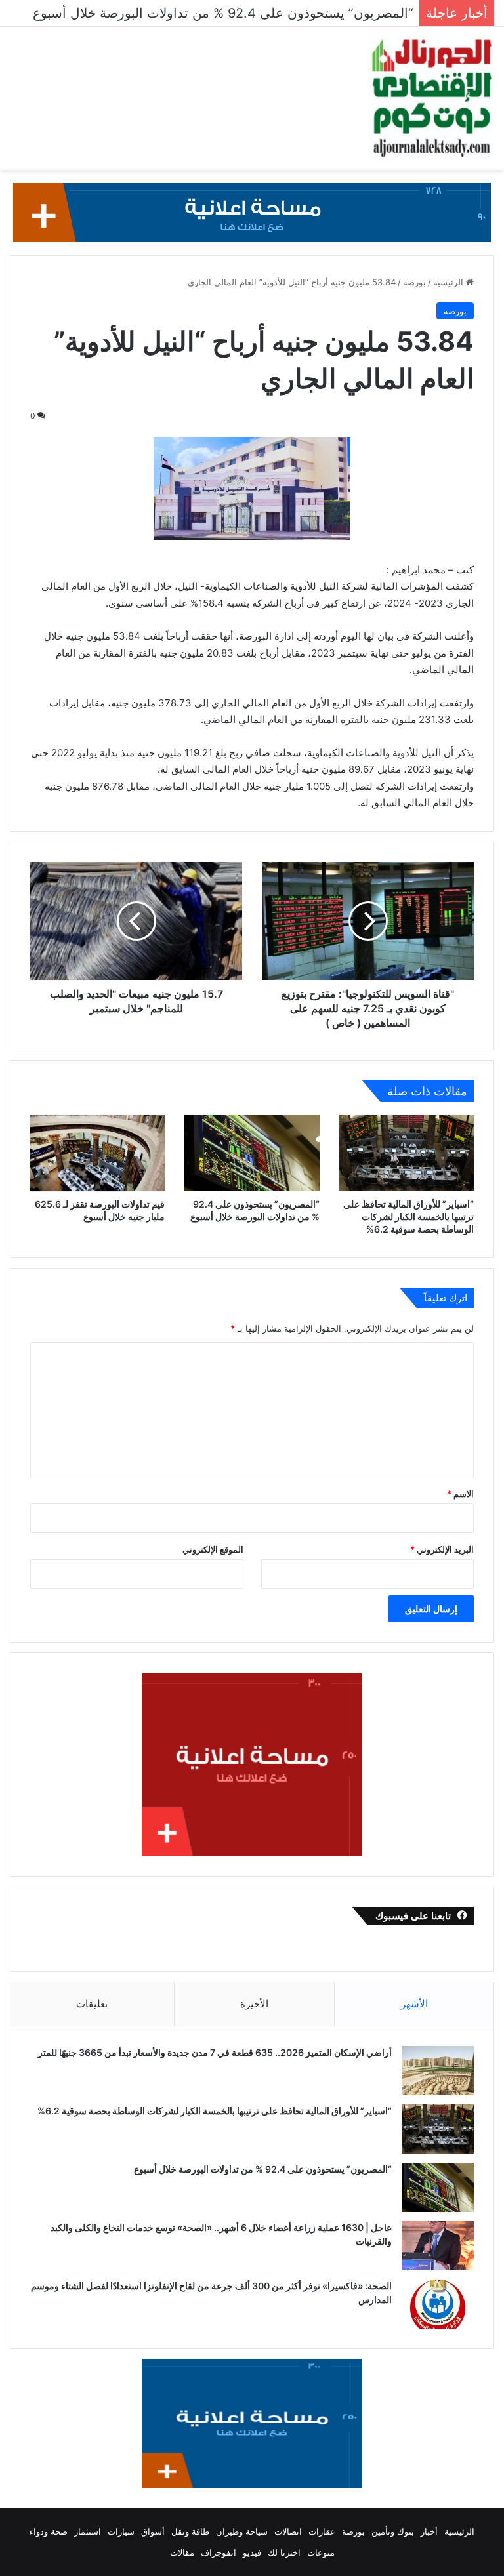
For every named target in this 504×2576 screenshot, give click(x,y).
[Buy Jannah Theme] (252, 212)
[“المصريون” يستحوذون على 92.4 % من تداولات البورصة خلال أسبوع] (252, 1153)
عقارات (322, 2531)
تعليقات (92, 2004)
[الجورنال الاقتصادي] (432, 98)
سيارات (121, 2531)
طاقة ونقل (190, 2531)
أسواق (153, 2531)
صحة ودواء (49, 2531)
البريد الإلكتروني (442, 1549)
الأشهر (414, 2004)
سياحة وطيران (242, 2531)
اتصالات (288, 2531)
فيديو (252, 2552)
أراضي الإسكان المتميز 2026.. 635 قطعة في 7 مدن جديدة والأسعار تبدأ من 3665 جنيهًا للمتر (215, 2052)
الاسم (460, 1494)
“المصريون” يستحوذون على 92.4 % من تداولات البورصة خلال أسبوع (262, 2169)
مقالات (182, 2552)
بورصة (414, 282)
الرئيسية (450, 282)
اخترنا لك (284, 2552)
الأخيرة (254, 2004)
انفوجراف (219, 2552)
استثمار (88, 2531)
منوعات (321, 2552)
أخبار (429, 2531)
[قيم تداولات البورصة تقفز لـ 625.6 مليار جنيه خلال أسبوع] (97, 1153)
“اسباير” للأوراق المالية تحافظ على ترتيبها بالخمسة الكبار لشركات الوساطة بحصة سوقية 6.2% (409, 1216)
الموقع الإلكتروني (213, 1549)
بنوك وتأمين (393, 2531)
